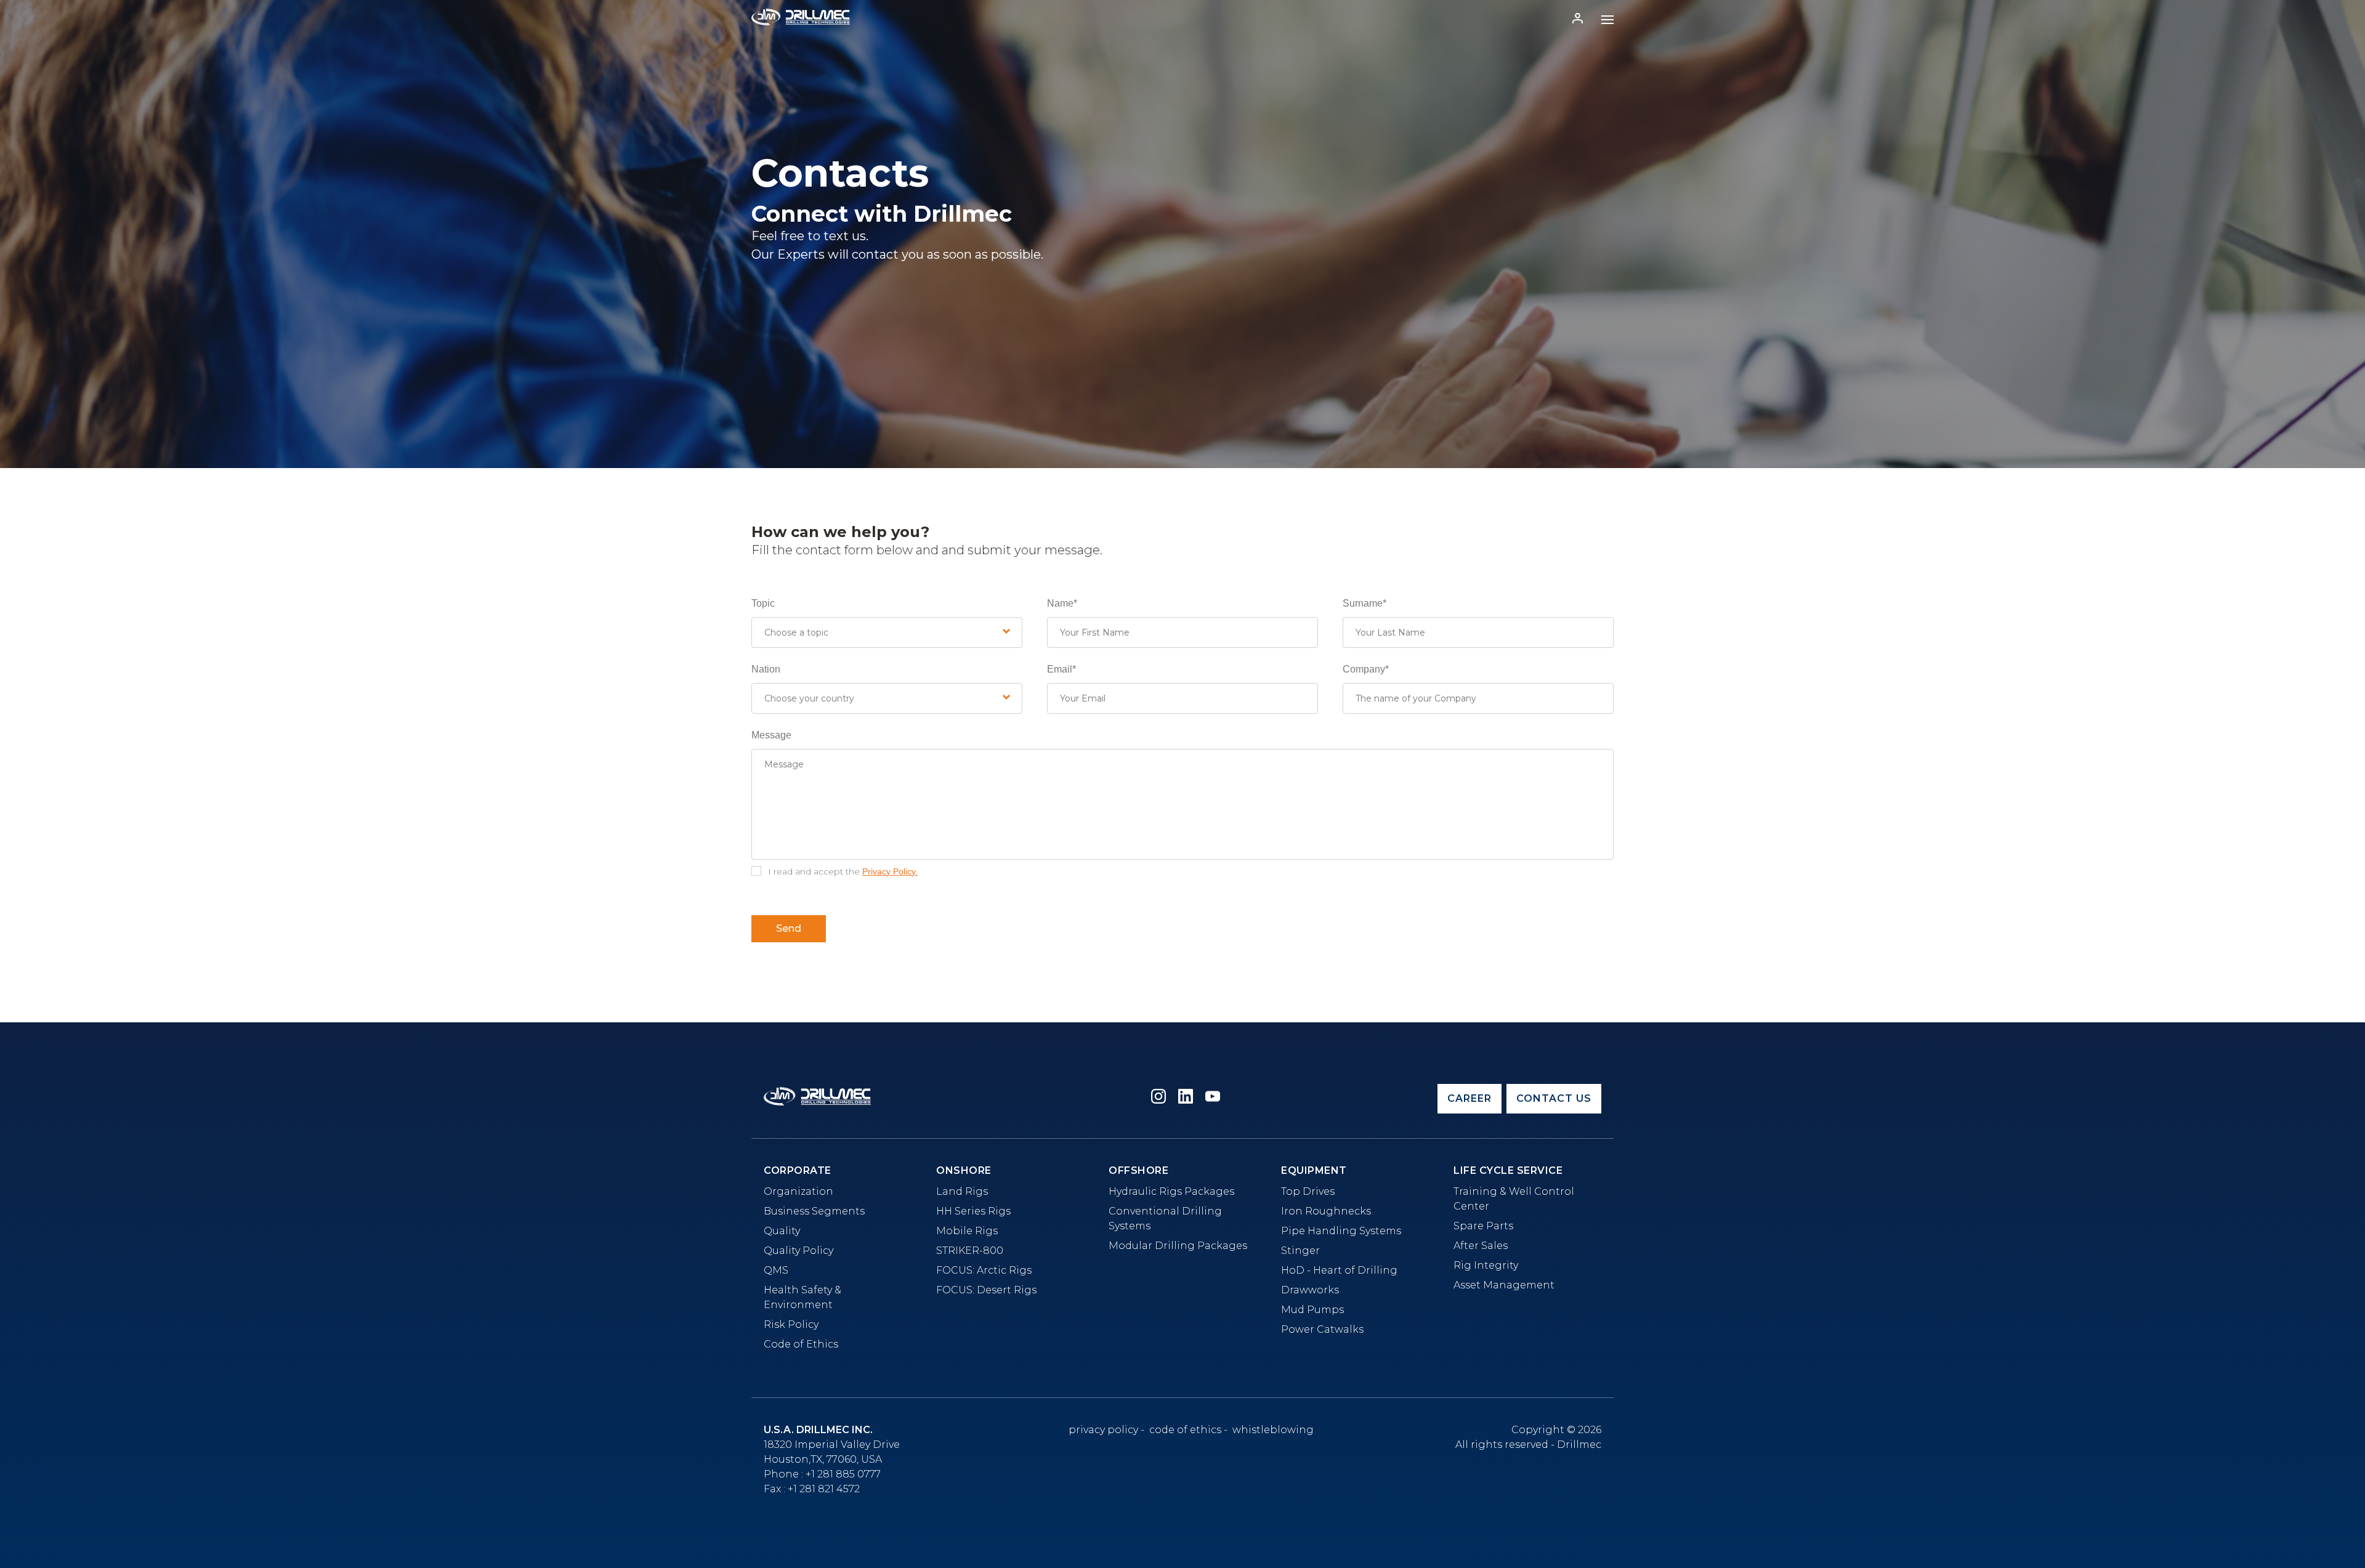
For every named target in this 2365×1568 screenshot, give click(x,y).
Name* (1062, 603)
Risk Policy (791, 1324)
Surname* (1364, 603)
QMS (776, 1270)
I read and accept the (843, 871)
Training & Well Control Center (1514, 1199)
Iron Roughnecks (1326, 1211)
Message (771, 735)
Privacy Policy (1103, 1430)
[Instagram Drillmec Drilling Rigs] (1158, 1098)
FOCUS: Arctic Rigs (984, 1270)
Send (789, 928)
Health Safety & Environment (802, 1297)
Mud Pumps (1312, 1310)
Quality (782, 1231)
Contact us (1554, 1098)
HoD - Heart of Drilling (1339, 1270)
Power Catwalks (1322, 1329)
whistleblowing (1273, 1430)
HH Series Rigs (973, 1211)
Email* (1061, 669)
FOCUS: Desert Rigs (986, 1290)
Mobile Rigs (967, 1231)
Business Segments (814, 1211)
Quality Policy (798, 1251)
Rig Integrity (1486, 1265)
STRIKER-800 (970, 1251)
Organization (798, 1191)
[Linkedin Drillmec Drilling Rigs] (1186, 1098)
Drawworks (1310, 1290)
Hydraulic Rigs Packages (1171, 1191)
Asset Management (1504, 1285)
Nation (766, 669)
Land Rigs (962, 1191)
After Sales (1481, 1246)
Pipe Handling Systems (1341, 1231)
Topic (763, 603)
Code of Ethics (801, 1344)
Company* (1366, 669)
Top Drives (1308, 1191)
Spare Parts (1483, 1226)
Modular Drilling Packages (1178, 1246)
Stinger (1300, 1251)
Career (1470, 1098)
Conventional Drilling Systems (1165, 1218)
